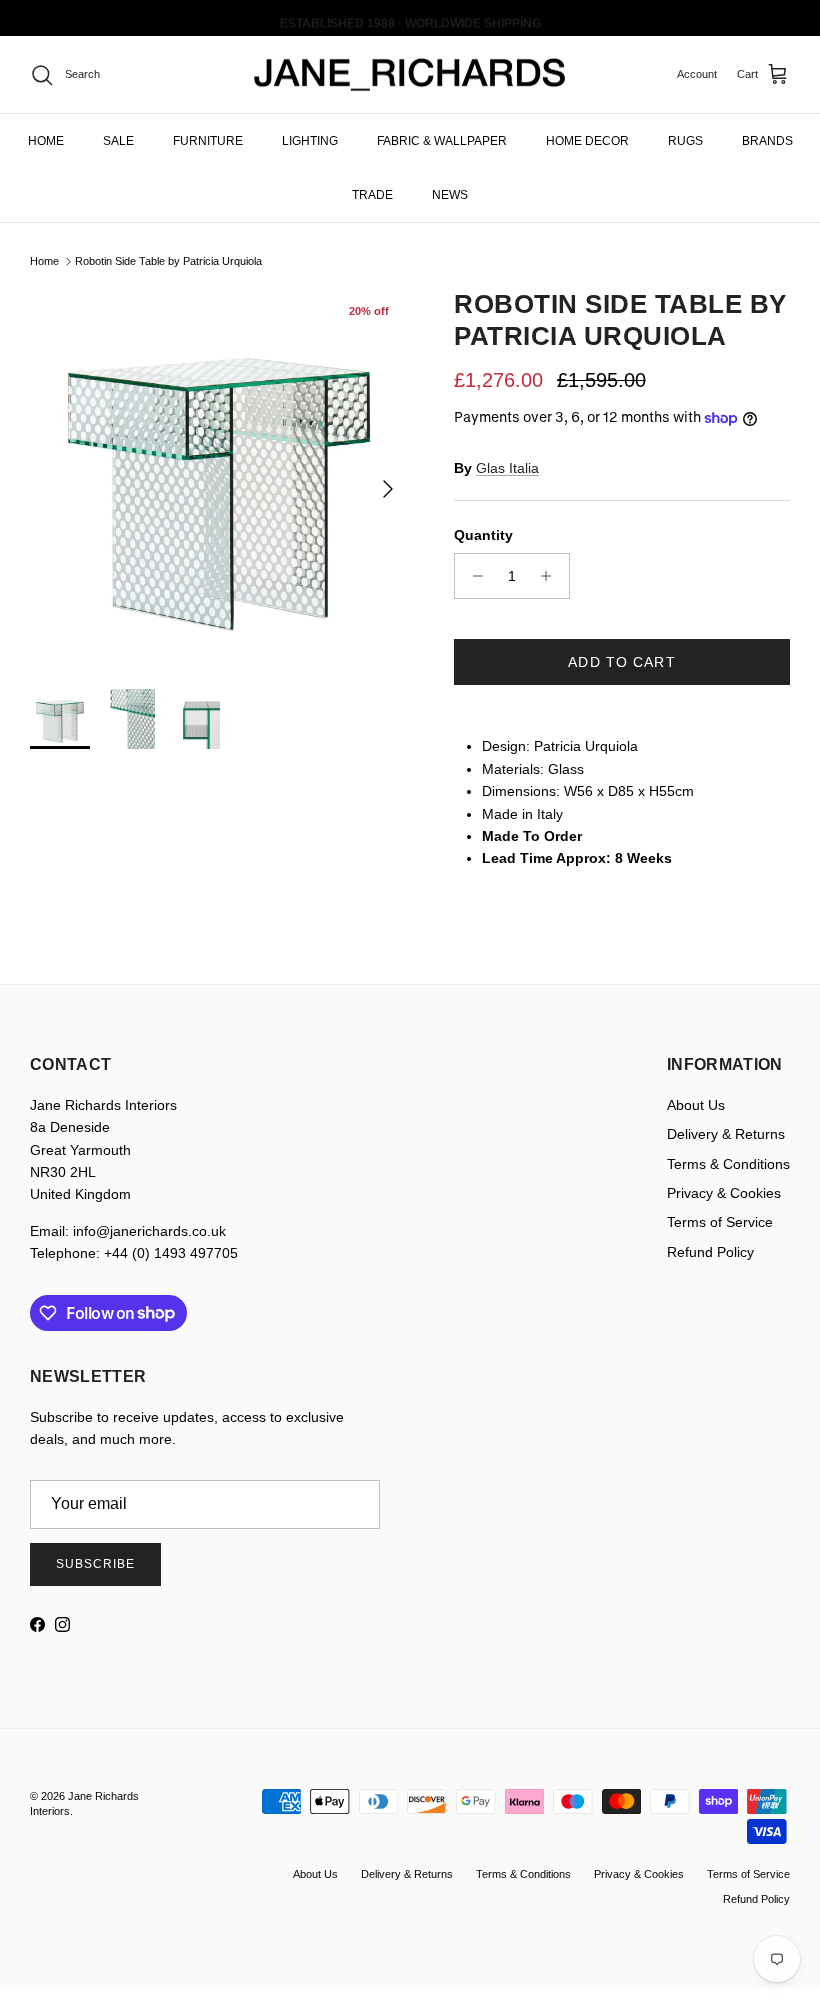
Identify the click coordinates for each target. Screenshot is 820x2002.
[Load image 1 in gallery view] (220, 479)
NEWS (450, 195)
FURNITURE (208, 141)
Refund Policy (710, 1252)
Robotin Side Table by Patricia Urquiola (168, 261)
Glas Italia (507, 468)
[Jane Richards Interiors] (410, 75)
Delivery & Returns (726, 1134)
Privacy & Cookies (724, 1193)
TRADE (372, 195)
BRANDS (767, 141)
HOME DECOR (587, 141)
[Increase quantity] (551, 576)
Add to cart (621, 662)
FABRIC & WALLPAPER (442, 141)
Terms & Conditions (728, 1164)
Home (44, 261)
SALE (118, 141)
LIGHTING (310, 141)
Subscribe (95, 1564)
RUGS (685, 141)
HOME (46, 141)
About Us (696, 1105)
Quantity (483, 535)
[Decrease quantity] (472, 576)
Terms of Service (720, 1222)
